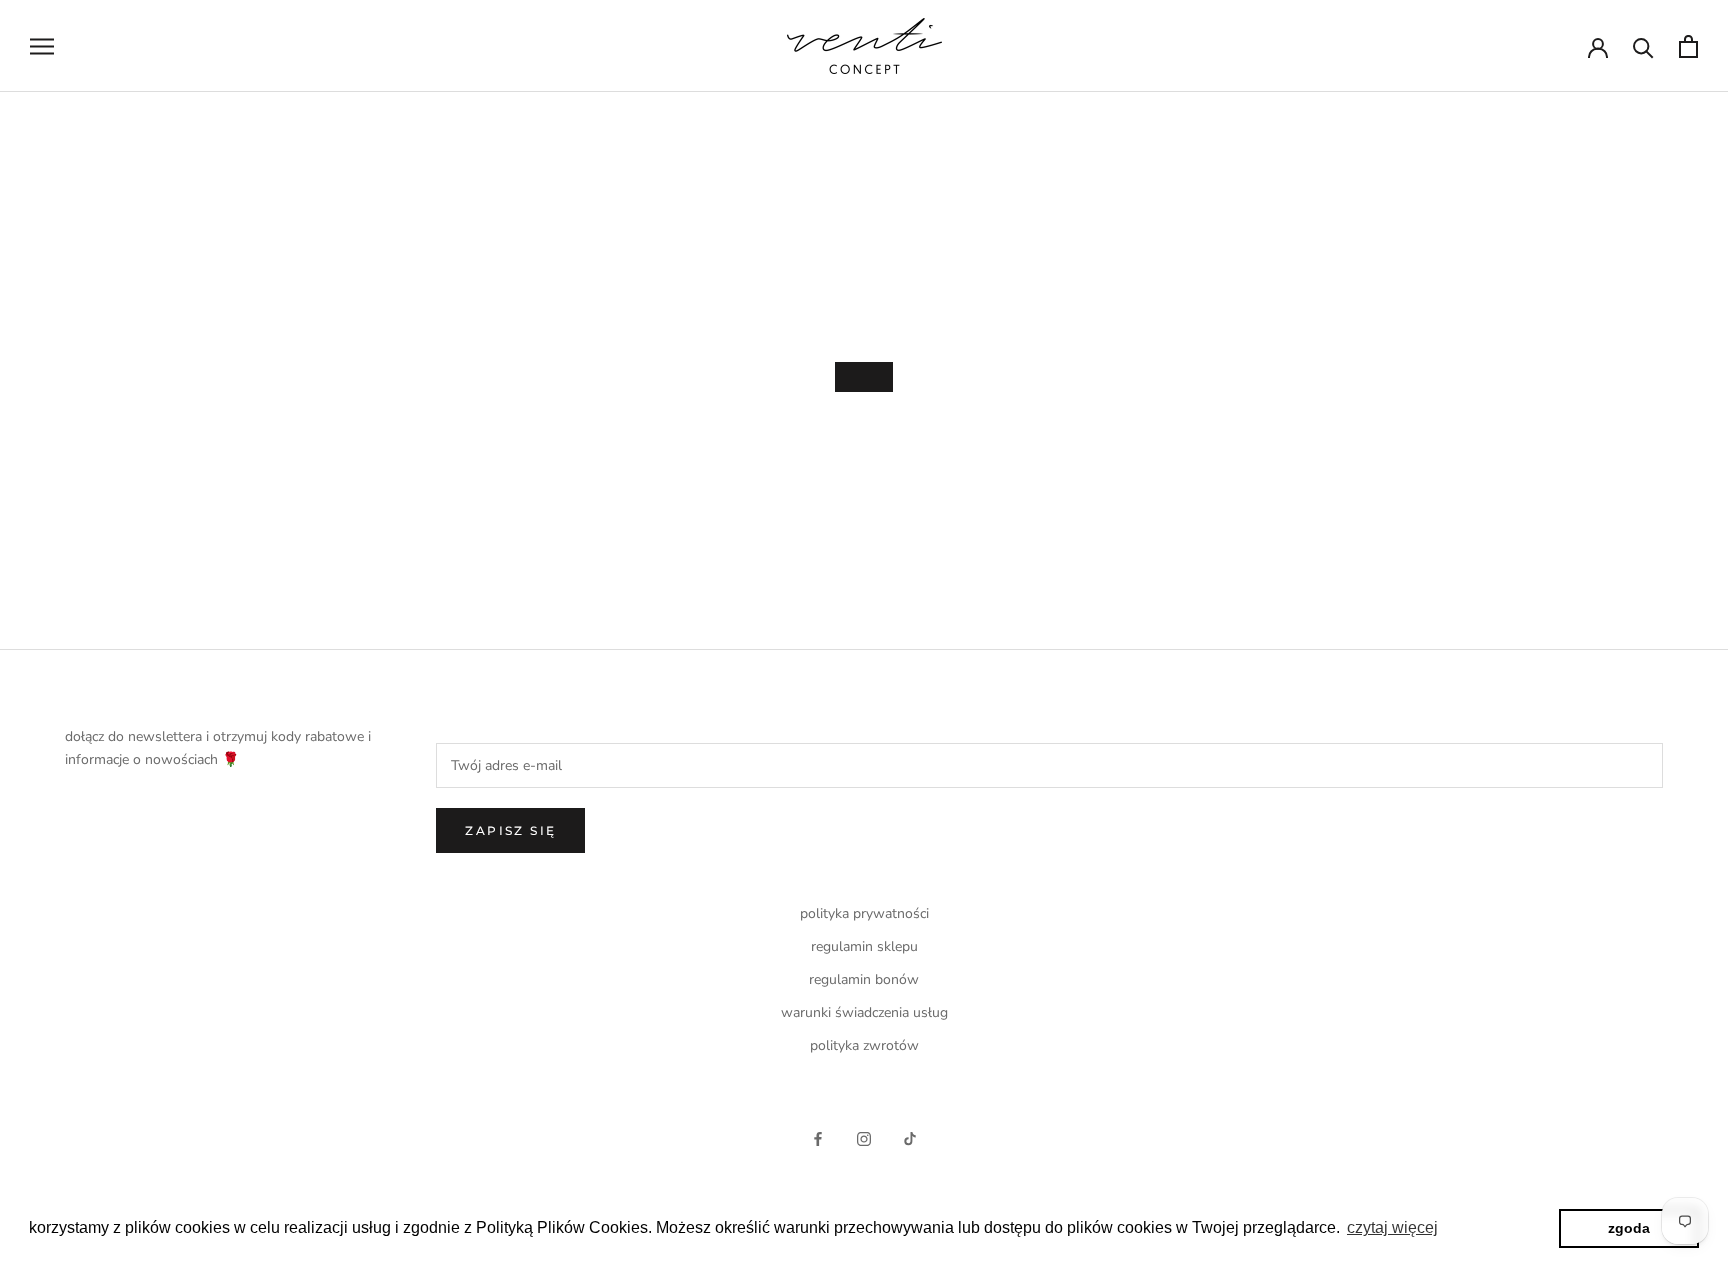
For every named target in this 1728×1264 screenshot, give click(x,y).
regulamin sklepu (864, 946)
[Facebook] (818, 1137)
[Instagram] (864, 1137)
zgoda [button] (1629, 1228)
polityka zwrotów (864, 1045)
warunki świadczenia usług (864, 1012)
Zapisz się (510, 830)
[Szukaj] (1643, 46)
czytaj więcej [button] (1392, 1227)
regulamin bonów (864, 979)
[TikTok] (910, 1137)
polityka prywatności (864, 913)
